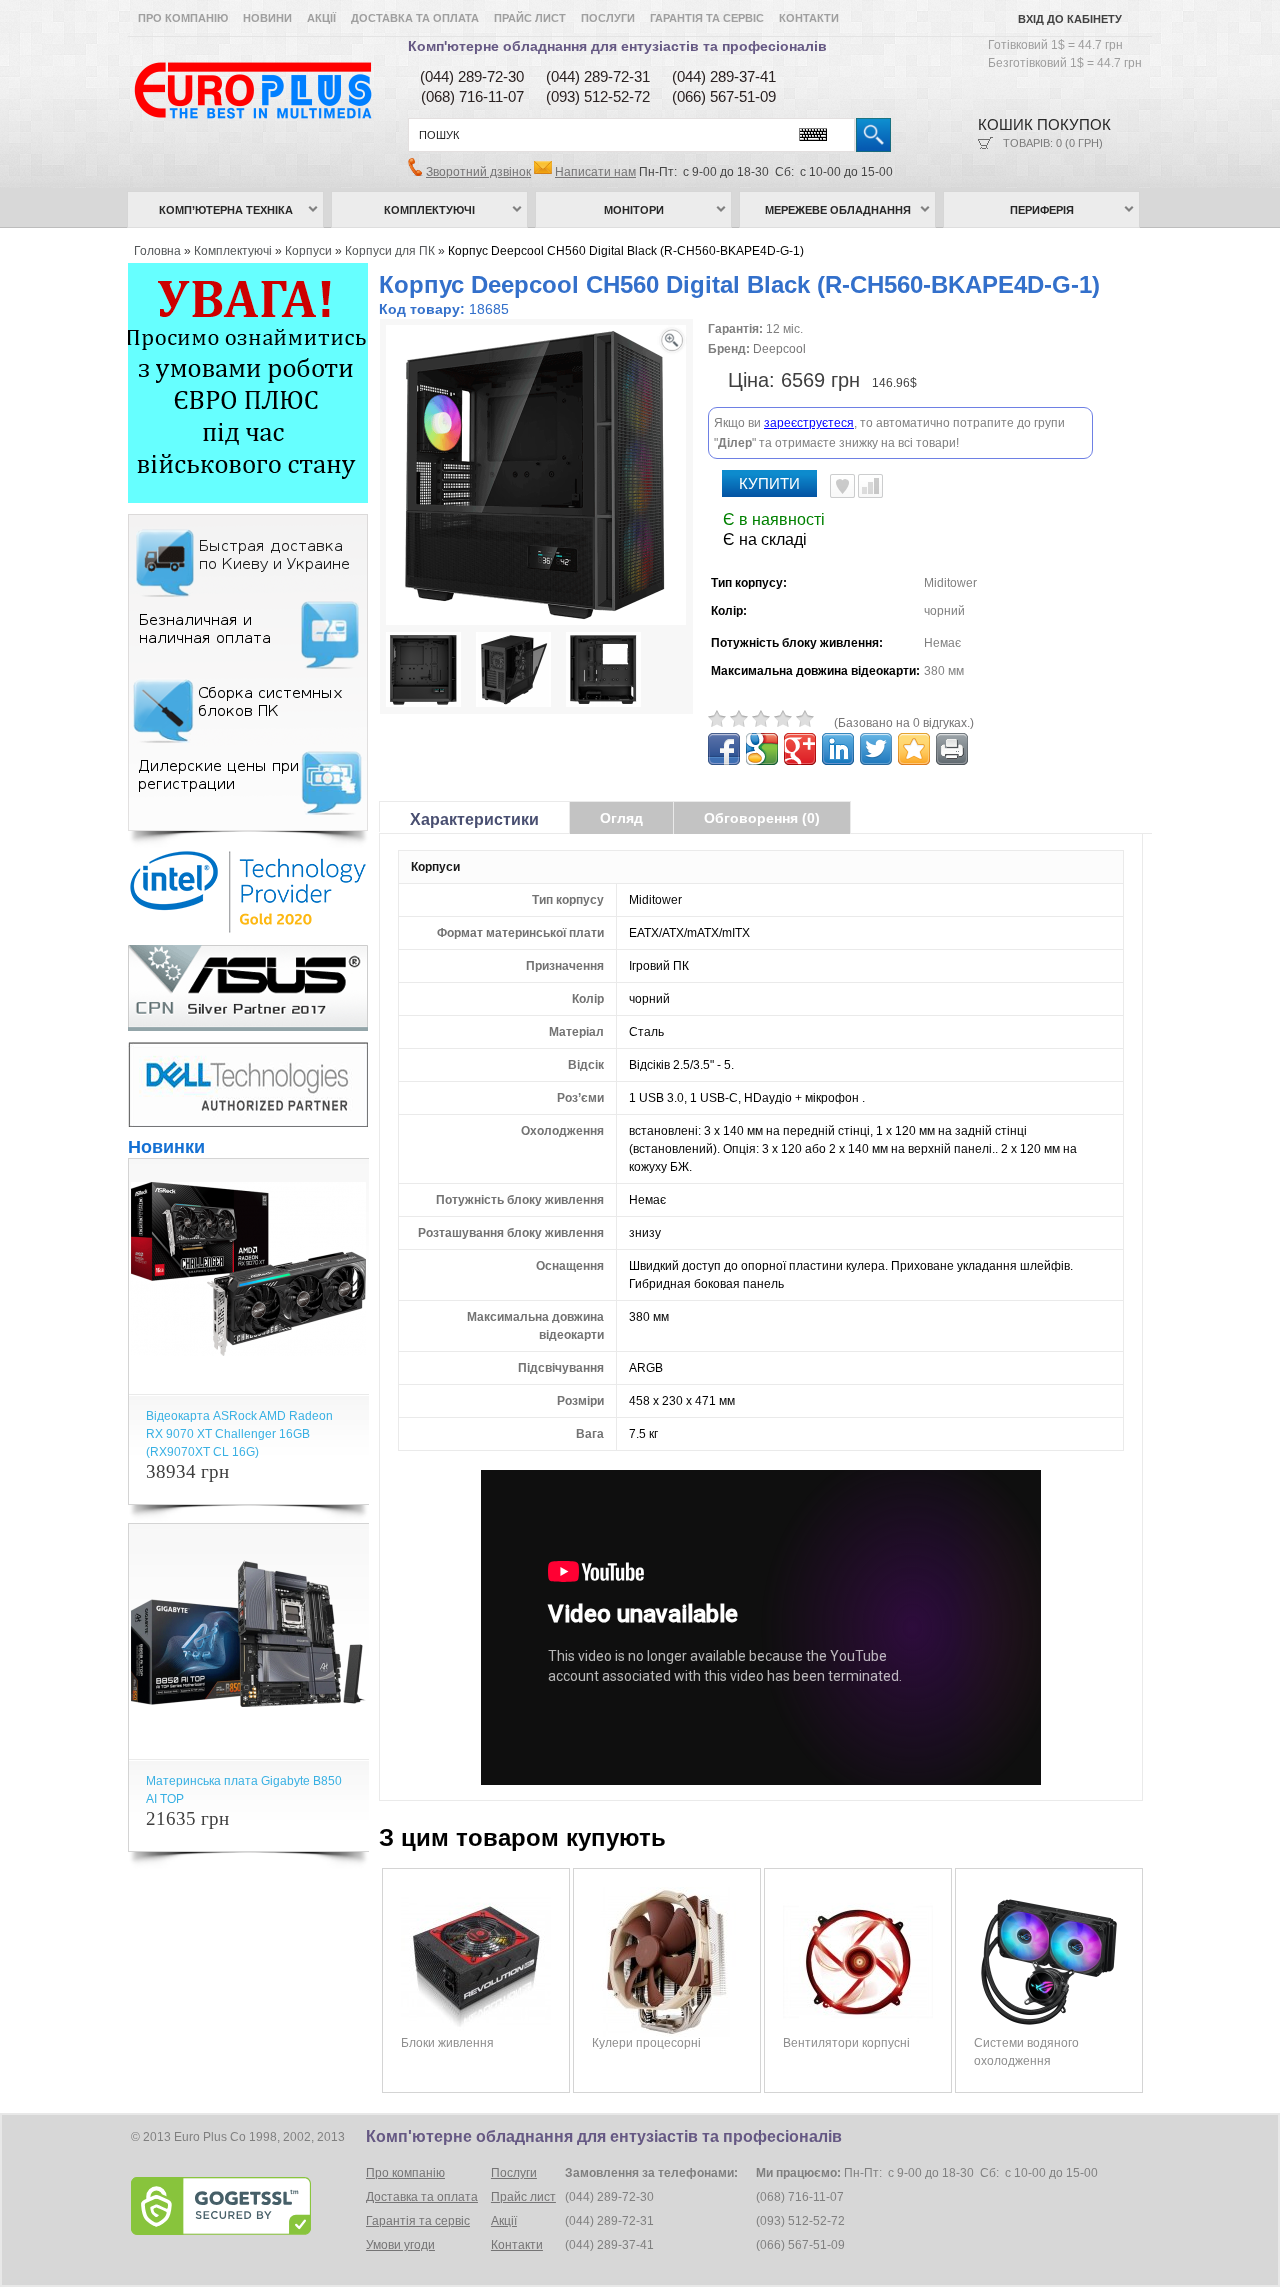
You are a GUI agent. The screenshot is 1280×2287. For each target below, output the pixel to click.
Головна (157, 251)
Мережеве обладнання (838, 210)
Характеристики (474, 819)
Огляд (621, 818)
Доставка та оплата (415, 18)
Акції (321, 18)
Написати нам (595, 172)
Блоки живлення (447, 2043)
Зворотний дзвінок (478, 172)
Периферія (1042, 210)
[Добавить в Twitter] (876, 749)
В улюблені (842, 486)
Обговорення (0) (762, 818)
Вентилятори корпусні (846, 2043)
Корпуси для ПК (390, 251)
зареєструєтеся (809, 423)
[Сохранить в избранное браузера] (914, 749)
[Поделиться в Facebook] (724, 749)
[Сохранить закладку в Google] (762, 749)
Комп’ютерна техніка (226, 210)
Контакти (809, 18)
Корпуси (308, 251)
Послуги (608, 18)
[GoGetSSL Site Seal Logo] (246, 2206)
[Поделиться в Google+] (800, 749)
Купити (769, 483)
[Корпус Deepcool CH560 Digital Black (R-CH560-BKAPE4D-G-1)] (423, 672)
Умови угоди (400, 2245)
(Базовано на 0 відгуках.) (904, 723)
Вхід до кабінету (1070, 19)
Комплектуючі (429, 210)
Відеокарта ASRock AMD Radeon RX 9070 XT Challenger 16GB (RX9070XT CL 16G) (239, 1434)
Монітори (634, 210)
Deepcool (779, 349)
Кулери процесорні (646, 2043)
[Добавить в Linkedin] (838, 749)
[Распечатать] (952, 749)
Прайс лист (530, 18)
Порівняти (870, 486)
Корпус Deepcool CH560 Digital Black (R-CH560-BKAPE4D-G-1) (626, 251)
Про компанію (183, 18)
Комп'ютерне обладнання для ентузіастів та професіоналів (617, 46)
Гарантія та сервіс (707, 18)
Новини (267, 18)
